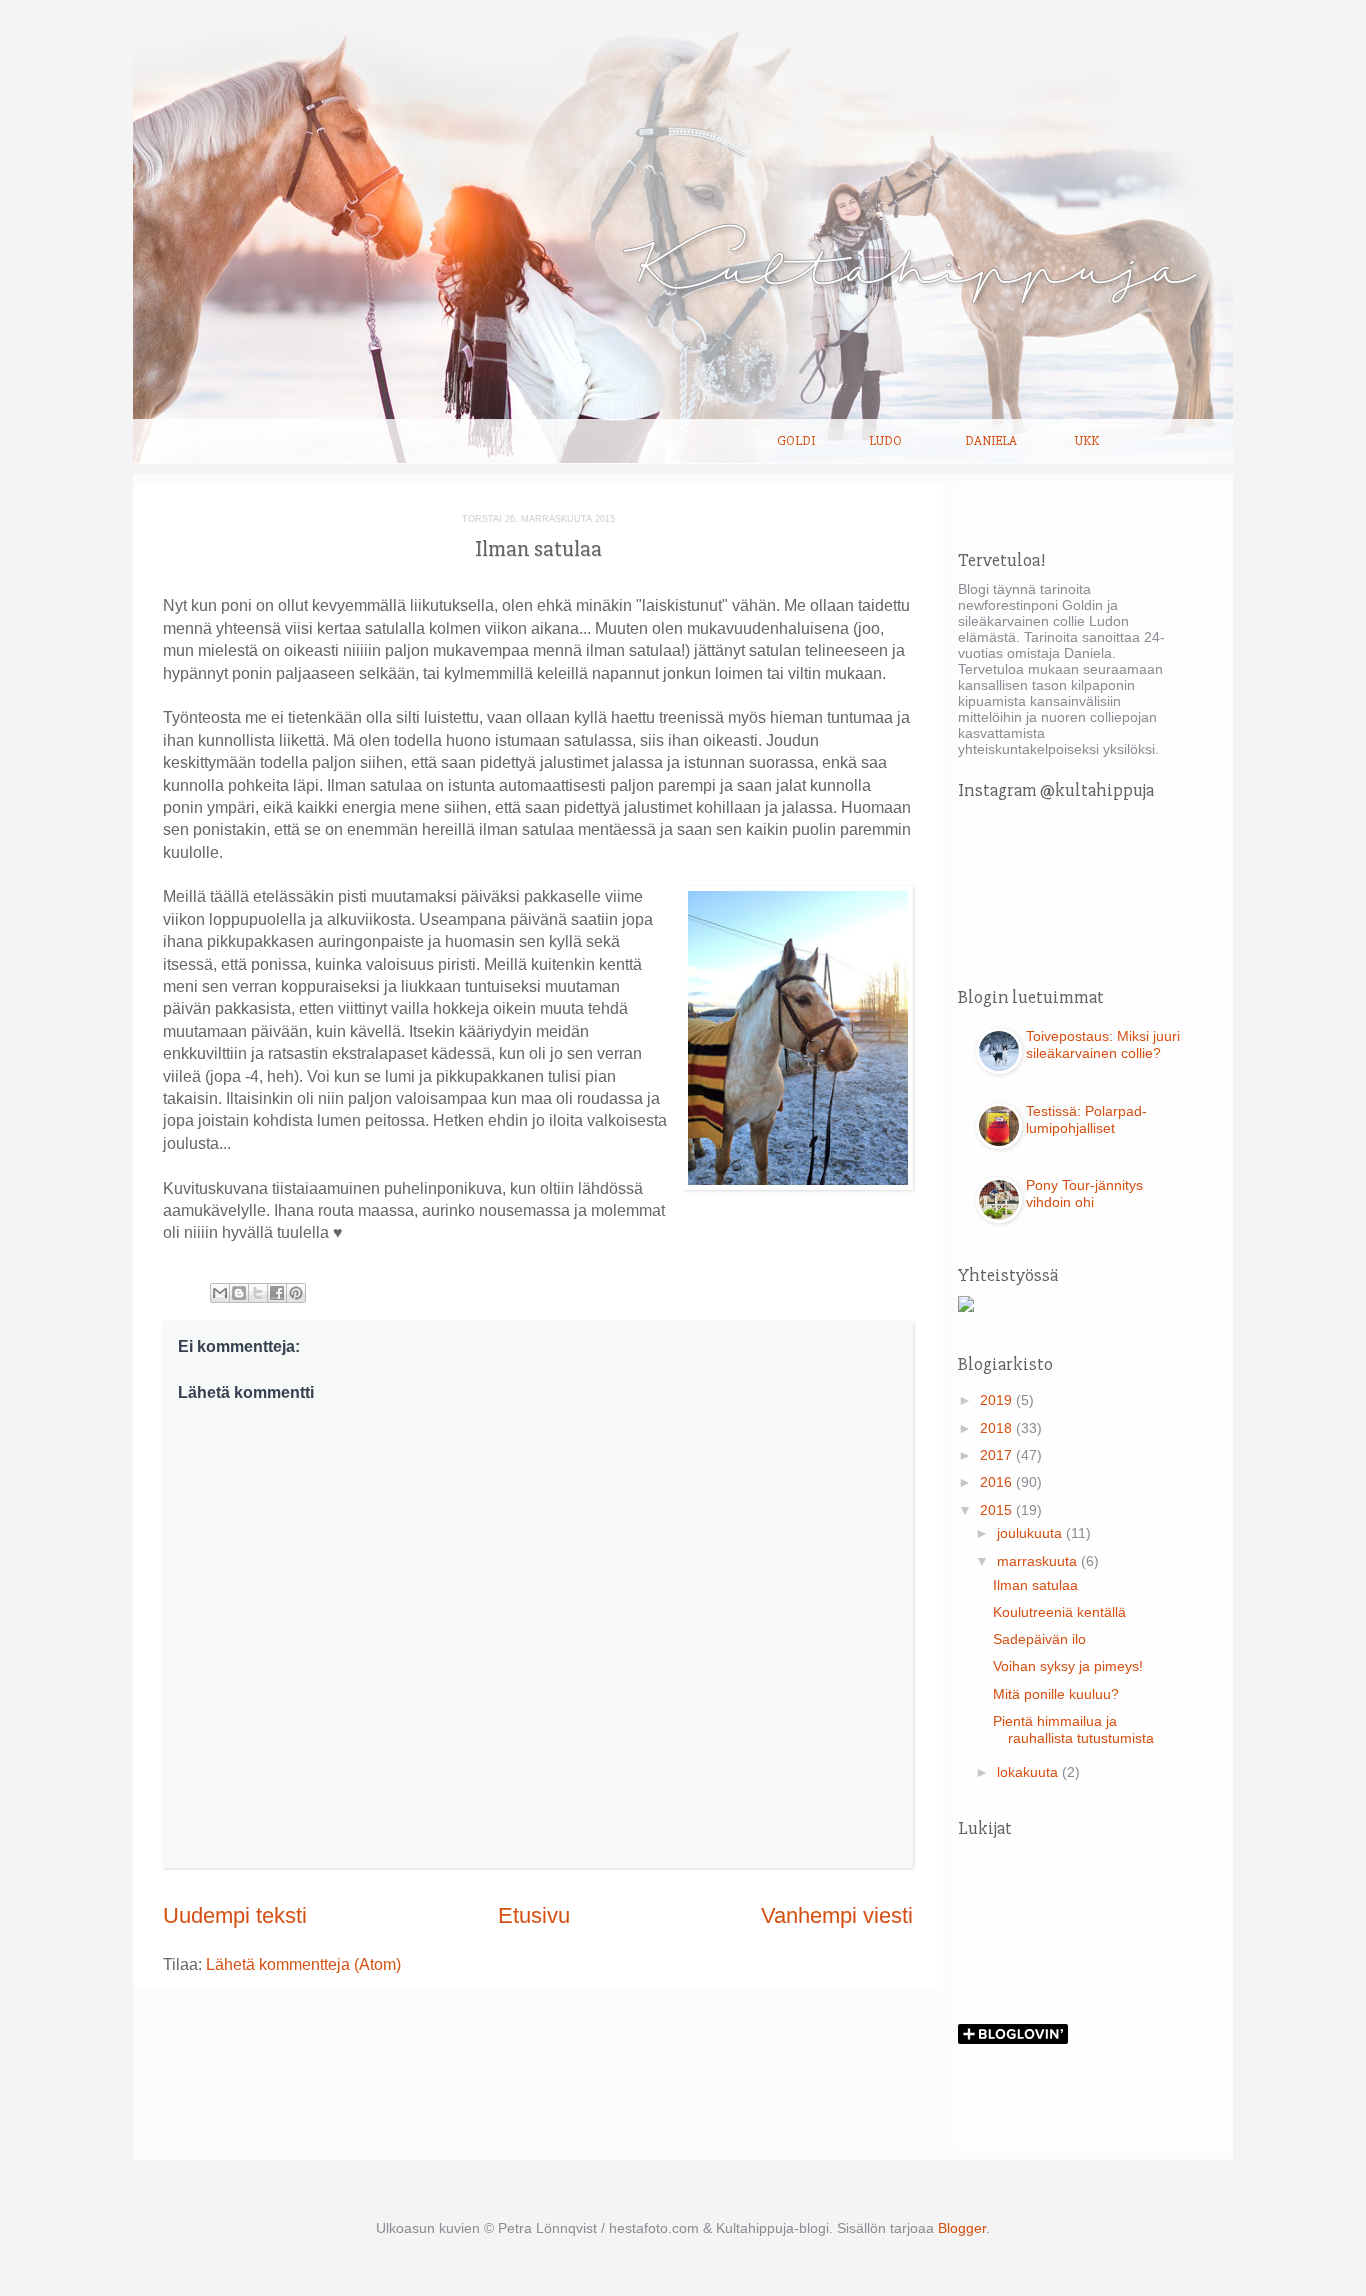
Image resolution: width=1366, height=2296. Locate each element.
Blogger (962, 2228)
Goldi (796, 441)
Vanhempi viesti (837, 1915)
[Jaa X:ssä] (258, 1293)
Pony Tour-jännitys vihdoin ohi (1084, 1193)
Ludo (885, 441)
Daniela (991, 441)
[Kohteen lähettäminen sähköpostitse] (220, 1293)
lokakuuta (1029, 1772)
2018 (998, 1428)
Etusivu (534, 1915)
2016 (998, 1482)
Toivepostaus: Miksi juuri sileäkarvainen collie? (1103, 1044)
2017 (998, 1455)
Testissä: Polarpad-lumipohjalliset (1086, 1119)
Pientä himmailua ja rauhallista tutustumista (1073, 1729)
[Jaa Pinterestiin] (296, 1293)
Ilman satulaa (1035, 1585)
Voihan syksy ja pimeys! (1068, 1666)
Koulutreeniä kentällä (1059, 1612)
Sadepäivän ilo (1039, 1639)
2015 (998, 1510)
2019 (998, 1400)
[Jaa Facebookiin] (277, 1293)
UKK (1087, 441)
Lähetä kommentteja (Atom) (303, 1964)
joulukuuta (1031, 1533)
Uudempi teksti (235, 1915)
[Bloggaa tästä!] (239, 1293)
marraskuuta (1039, 1561)
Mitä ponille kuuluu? (1056, 1694)
